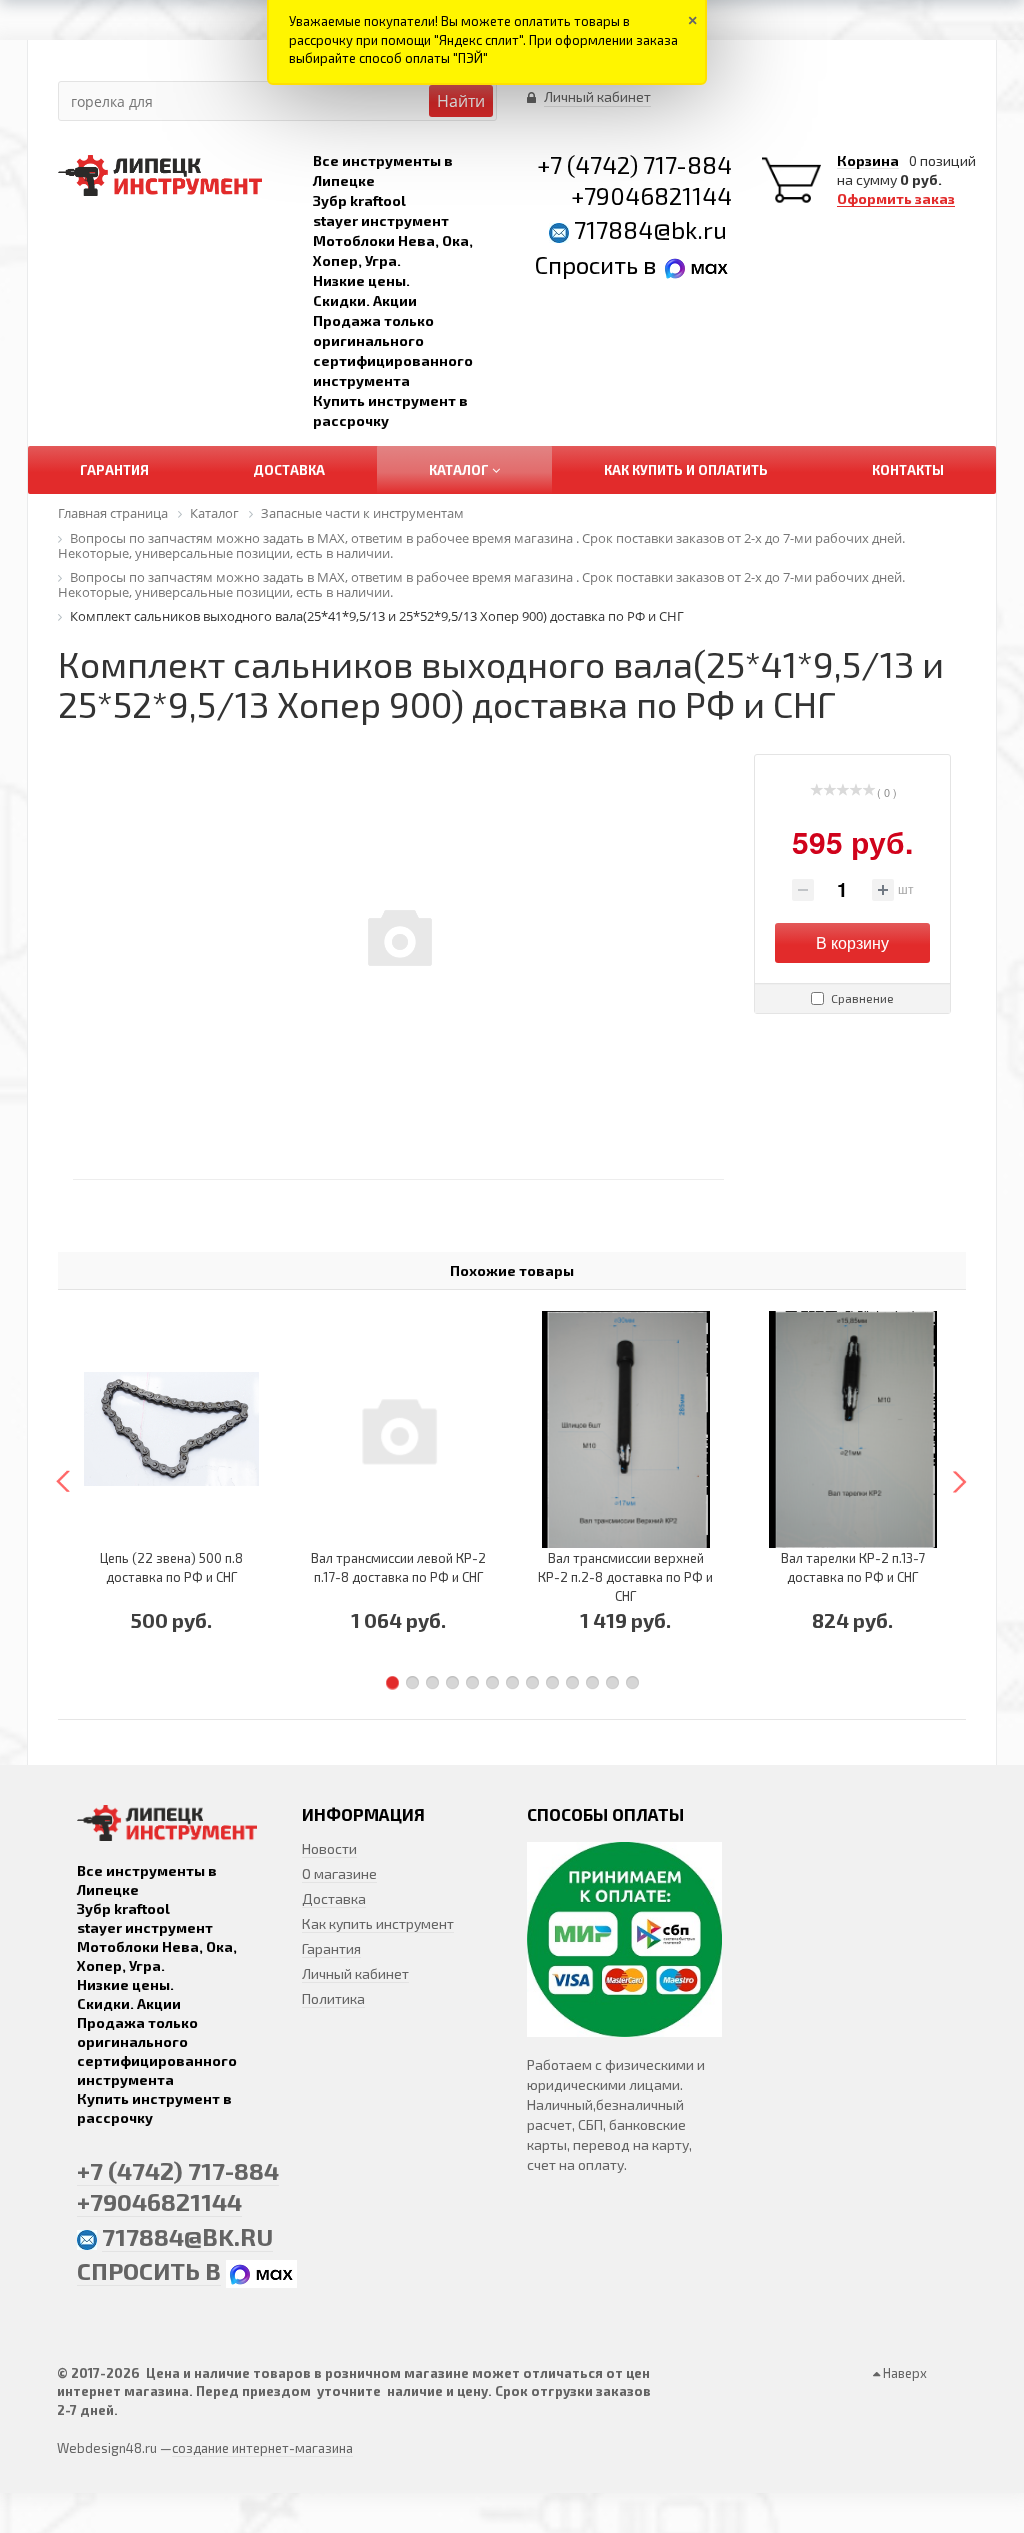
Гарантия (331, 1948)
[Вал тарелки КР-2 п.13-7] (852, 1429)
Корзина (868, 161)
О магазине (339, 1873)
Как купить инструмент (378, 1923)
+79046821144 (651, 195)
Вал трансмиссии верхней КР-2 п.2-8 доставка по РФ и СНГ (625, 1577)
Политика (333, 1998)
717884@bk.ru (650, 229)
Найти (461, 101)
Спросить (589, 264)
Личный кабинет (355, 1973)
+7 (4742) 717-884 (634, 164)
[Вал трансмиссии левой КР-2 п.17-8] (398, 1429)
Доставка (334, 1898)
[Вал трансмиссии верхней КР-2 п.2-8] (625, 1429)
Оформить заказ (896, 199)
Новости (329, 1848)
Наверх (903, 2373)
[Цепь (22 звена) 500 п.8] (171, 1429)
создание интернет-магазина (262, 2448)
